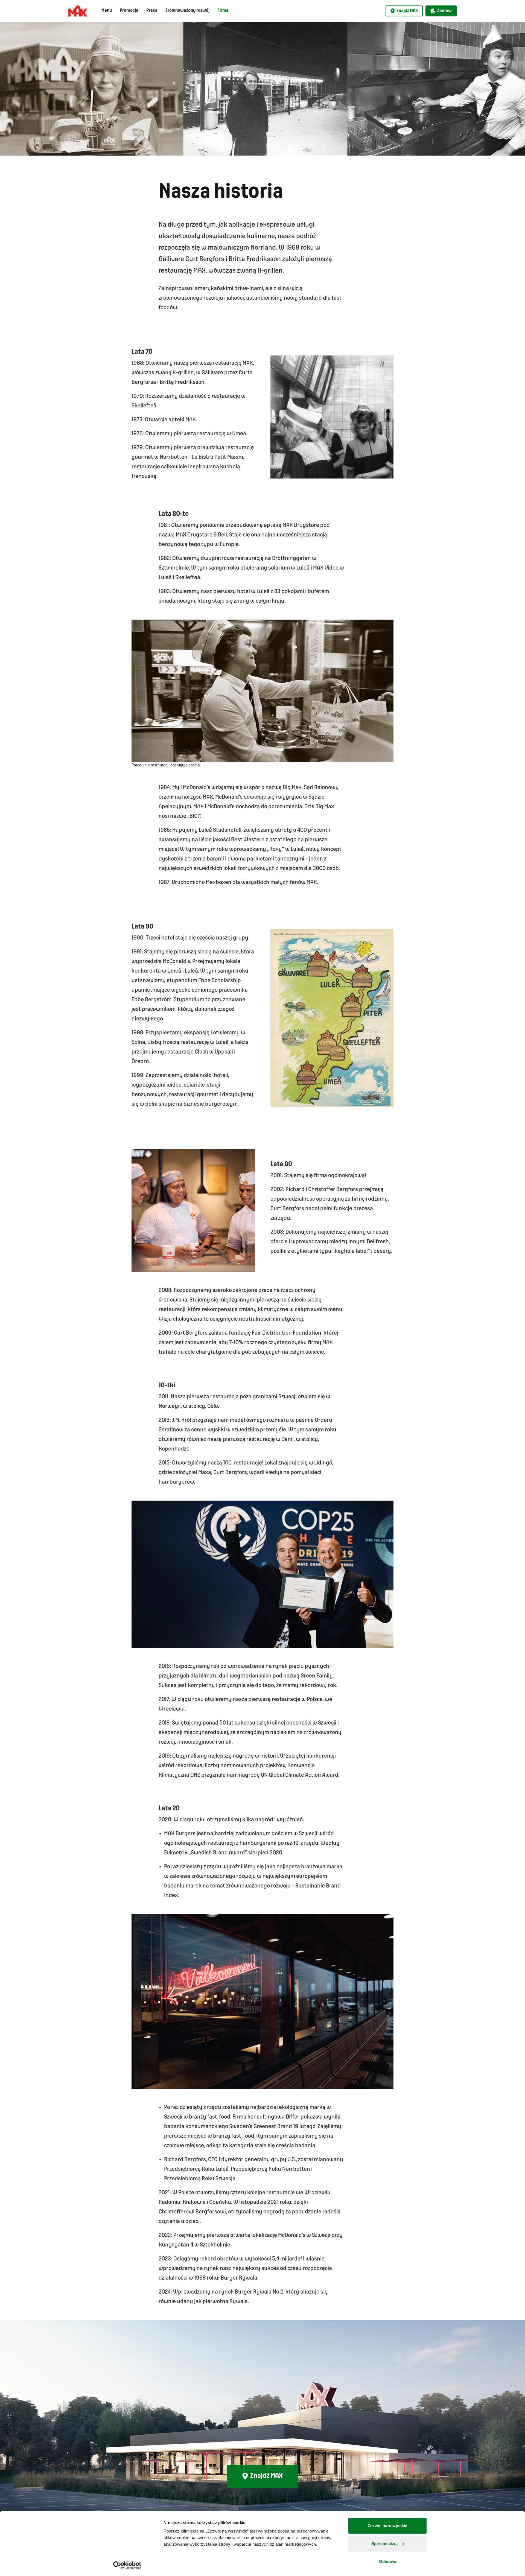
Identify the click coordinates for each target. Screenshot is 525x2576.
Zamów (444, 11)
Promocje (129, 11)
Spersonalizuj (384, 2544)
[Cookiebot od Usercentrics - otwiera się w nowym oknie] (127, 2565)
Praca (152, 11)
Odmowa (388, 2561)
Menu (107, 11)
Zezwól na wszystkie (387, 2526)
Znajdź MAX (407, 11)
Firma (223, 11)
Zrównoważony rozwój (187, 11)
